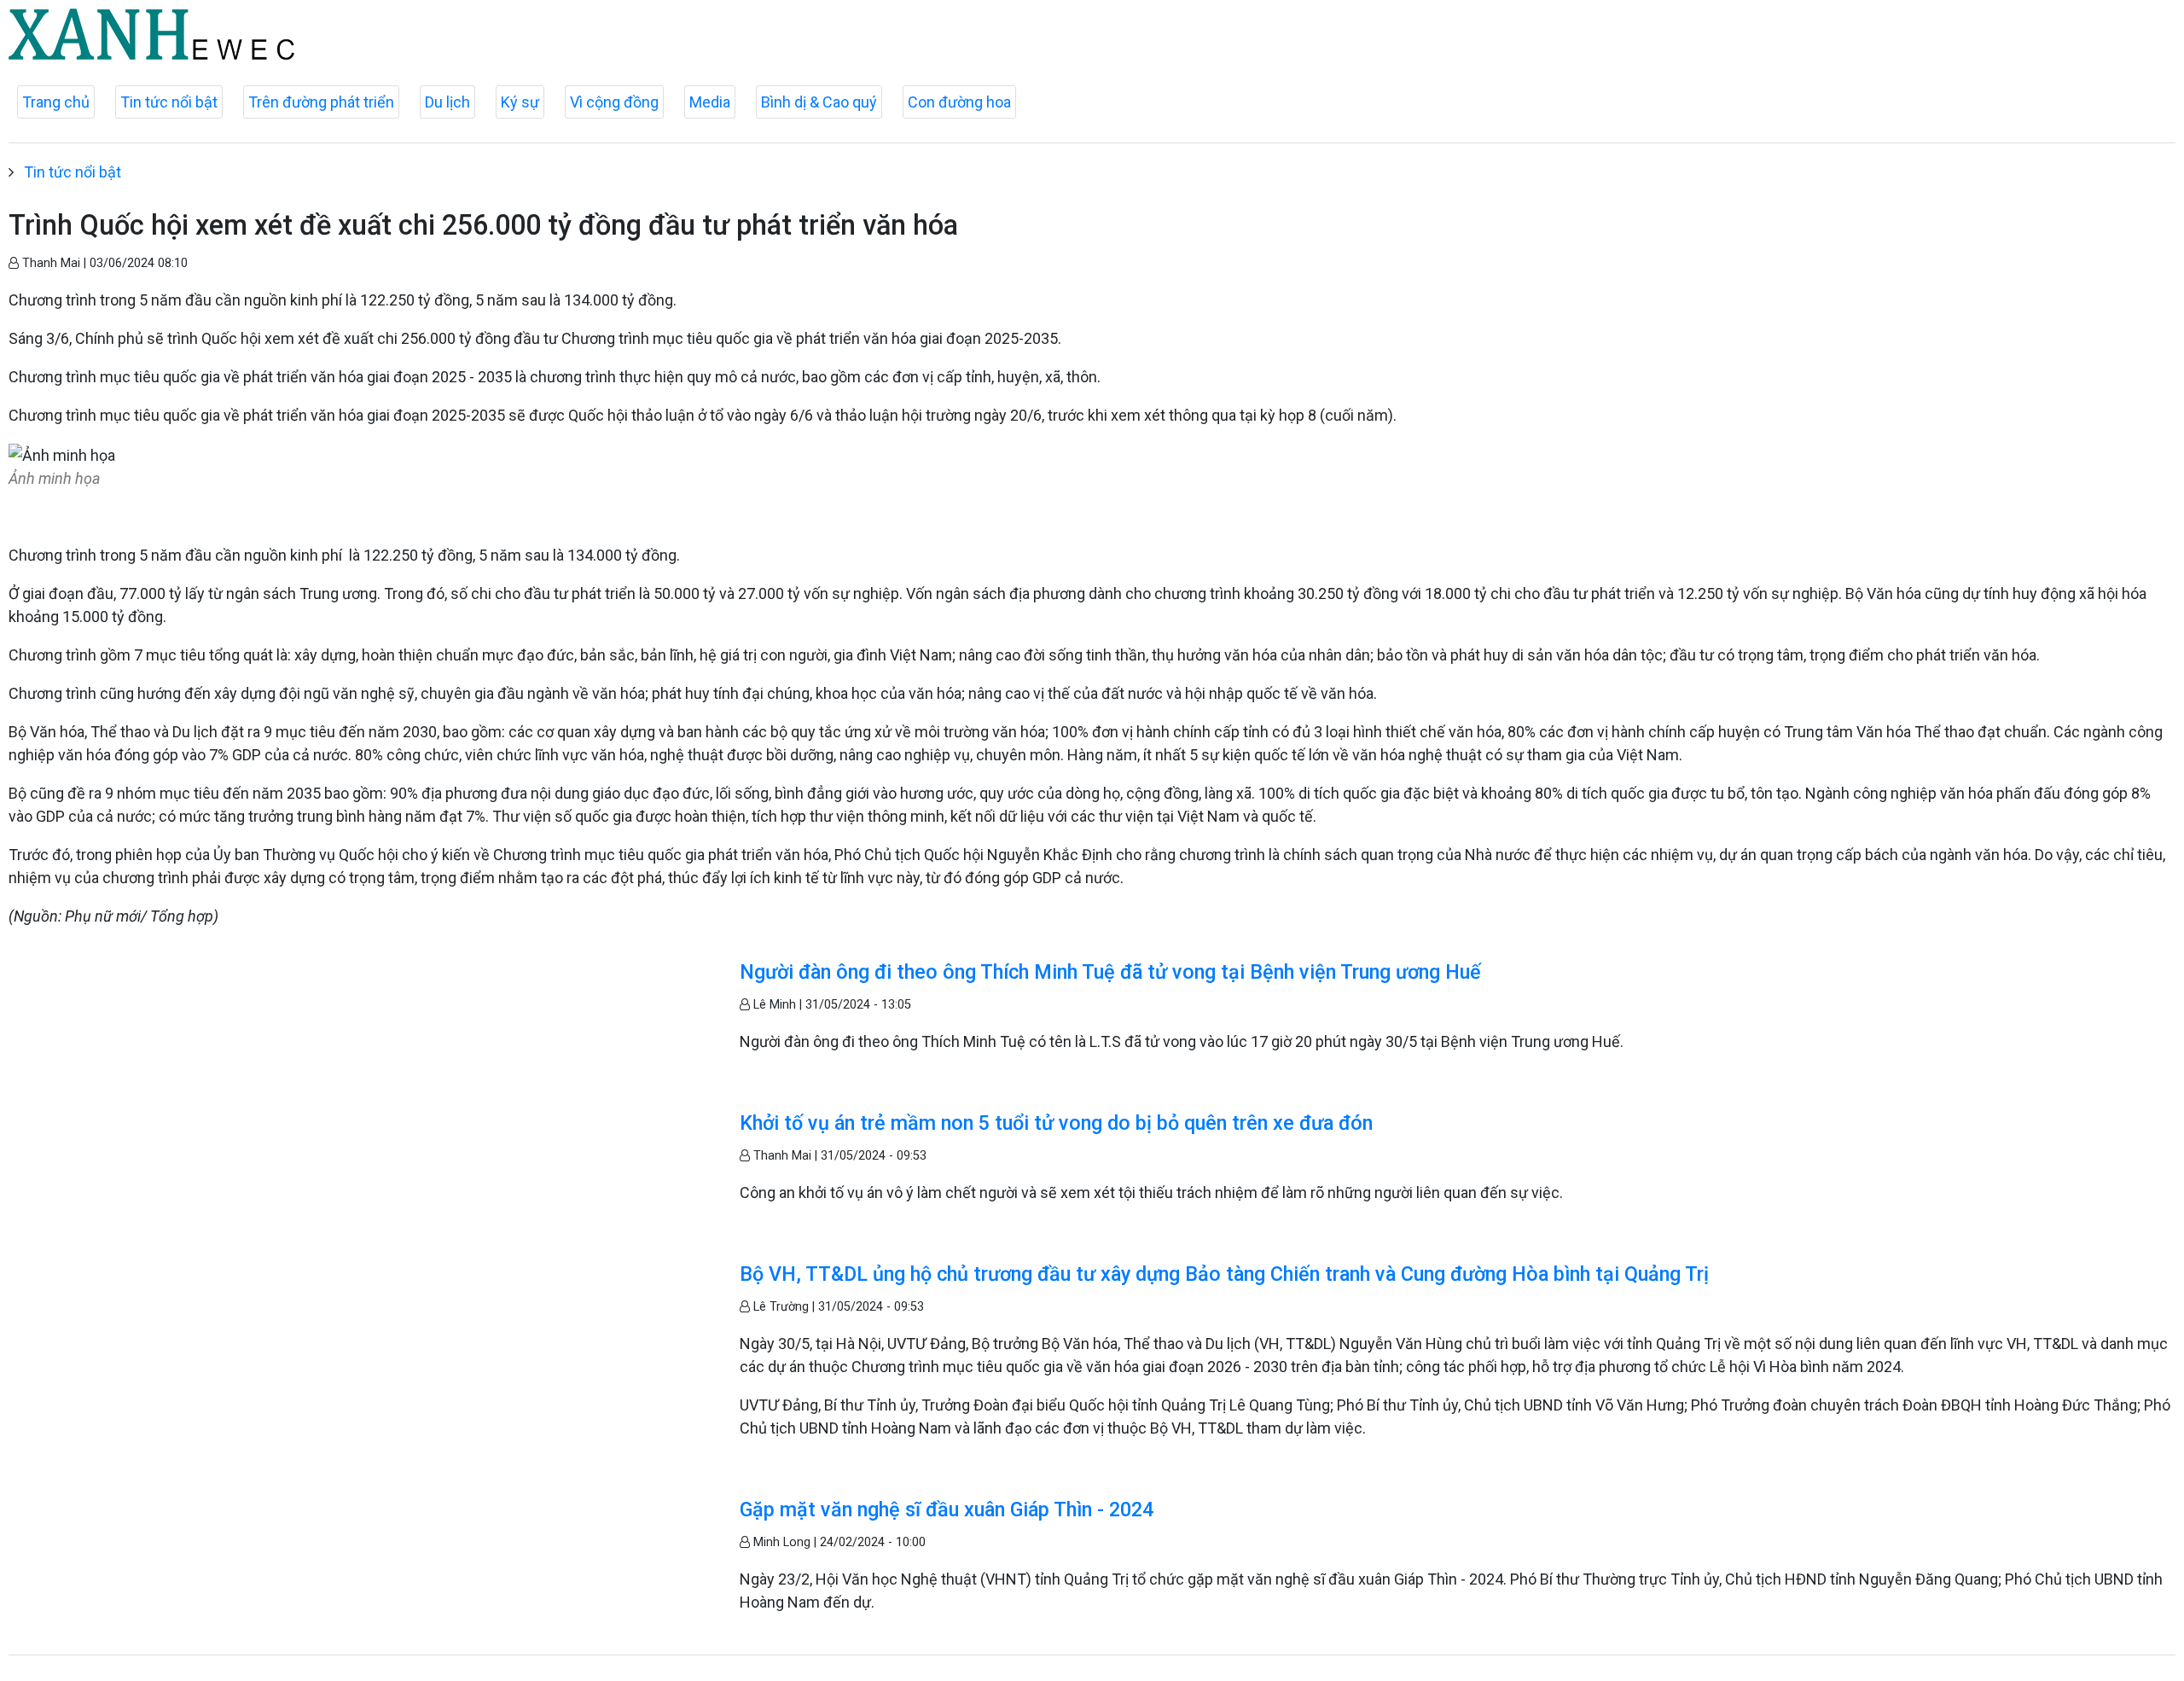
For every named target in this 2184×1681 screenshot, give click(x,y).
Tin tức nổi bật (169, 102)
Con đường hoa (959, 102)
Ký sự (520, 102)
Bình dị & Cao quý (819, 102)
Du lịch (447, 102)
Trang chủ (56, 102)
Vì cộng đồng (614, 102)
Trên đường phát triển (321, 102)
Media (710, 102)
